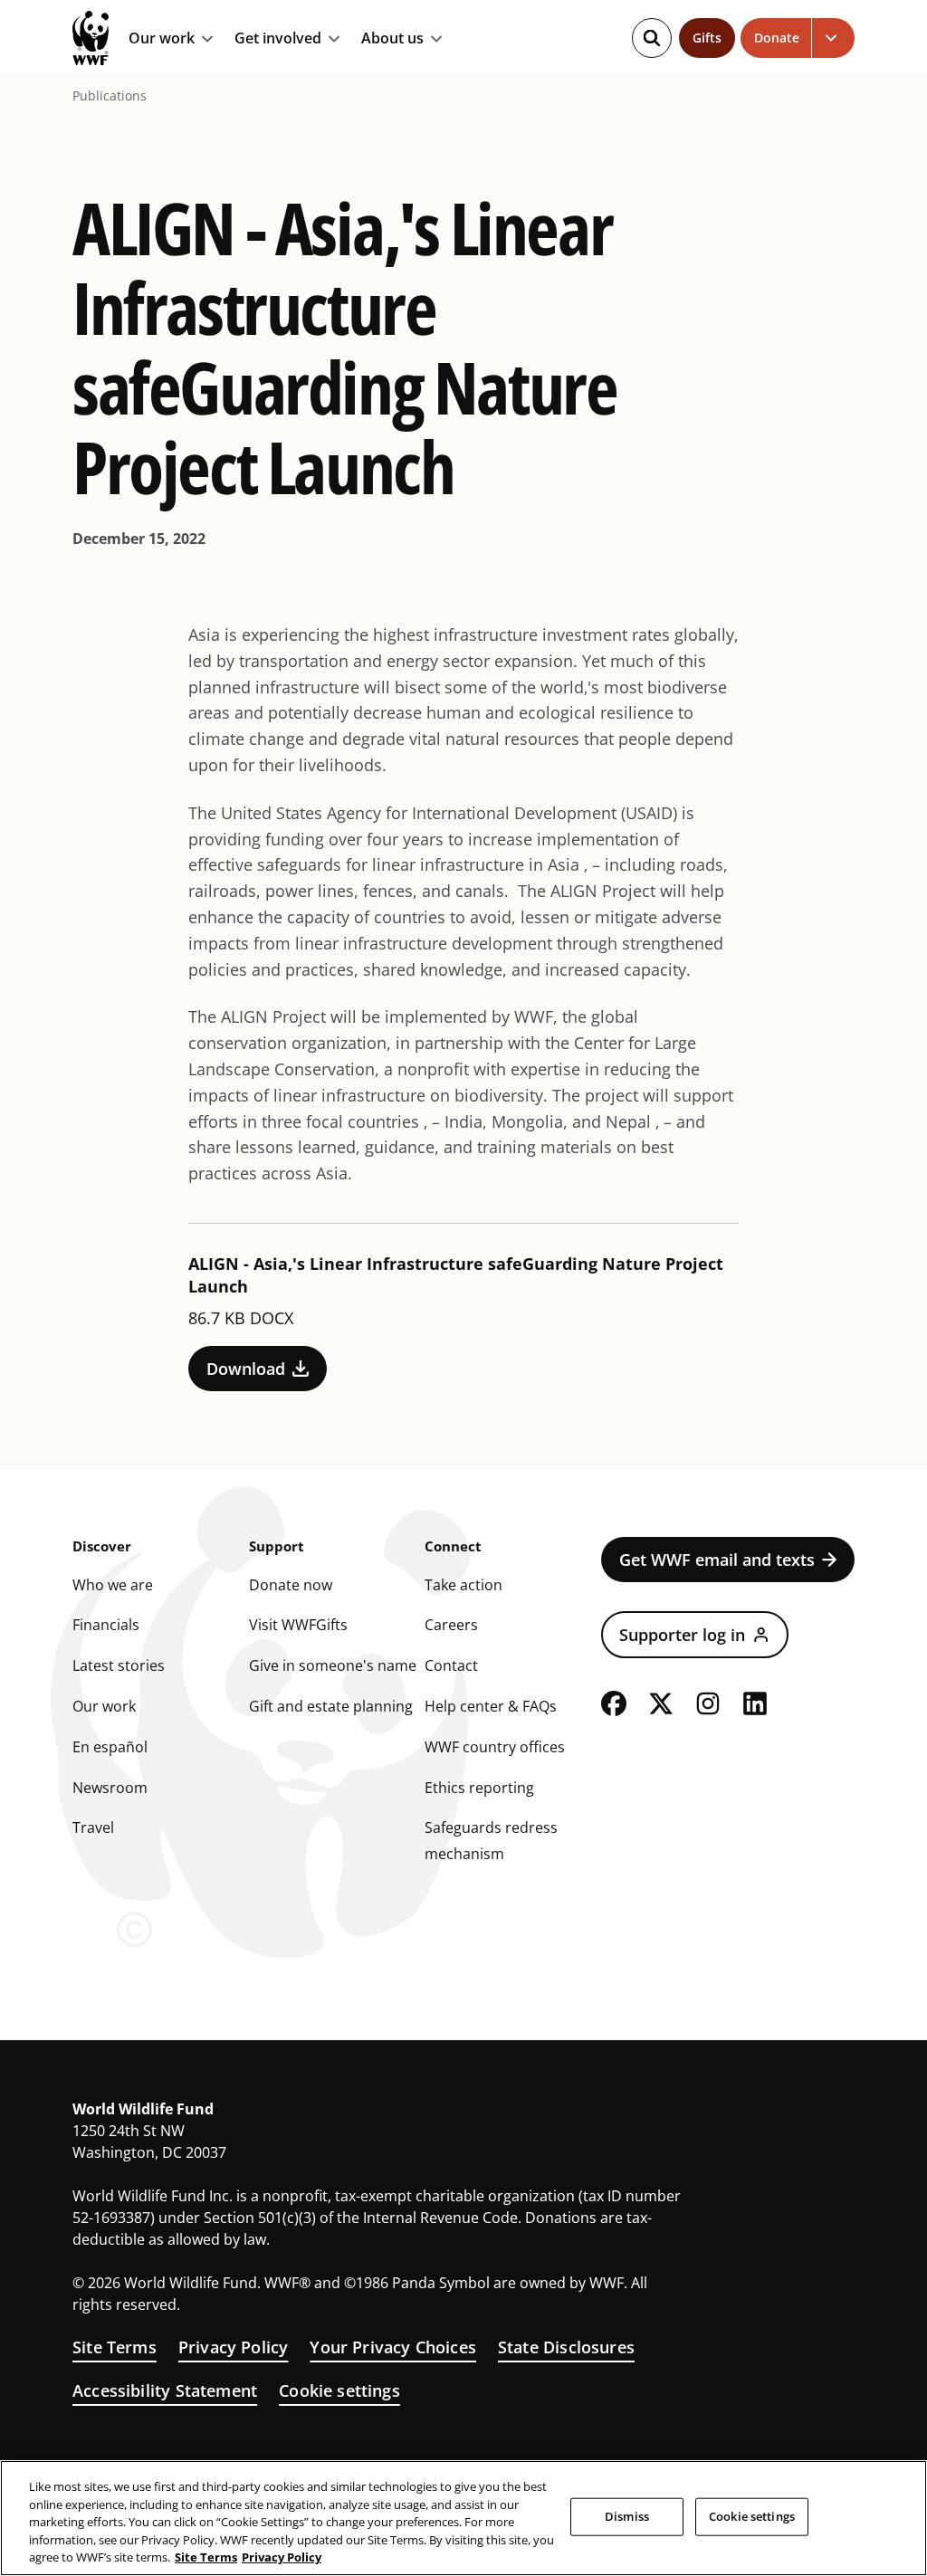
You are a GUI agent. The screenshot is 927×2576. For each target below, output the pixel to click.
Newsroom (110, 1788)
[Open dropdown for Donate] (833, 38)
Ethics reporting (479, 1788)
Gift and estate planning (331, 1706)
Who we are (113, 1585)
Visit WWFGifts (298, 1625)
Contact (451, 1665)
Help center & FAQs (491, 1706)
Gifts (707, 38)
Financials (106, 1625)
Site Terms (115, 2347)
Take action (463, 1585)
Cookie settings (339, 2390)
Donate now (291, 1585)
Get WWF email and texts (717, 1560)
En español (110, 1747)
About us (392, 39)
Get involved (278, 39)
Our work (162, 39)
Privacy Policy (234, 2347)
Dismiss (627, 2516)
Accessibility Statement (165, 2390)
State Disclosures (566, 2347)
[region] (463, 2518)
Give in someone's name (333, 1665)
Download (246, 1369)
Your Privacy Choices (393, 2347)
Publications (110, 96)
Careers (451, 1625)
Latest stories (119, 1665)
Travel (93, 1827)
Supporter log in (682, 1635)
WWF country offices (495, 1747)
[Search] (652, 38)
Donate (777, 38)
